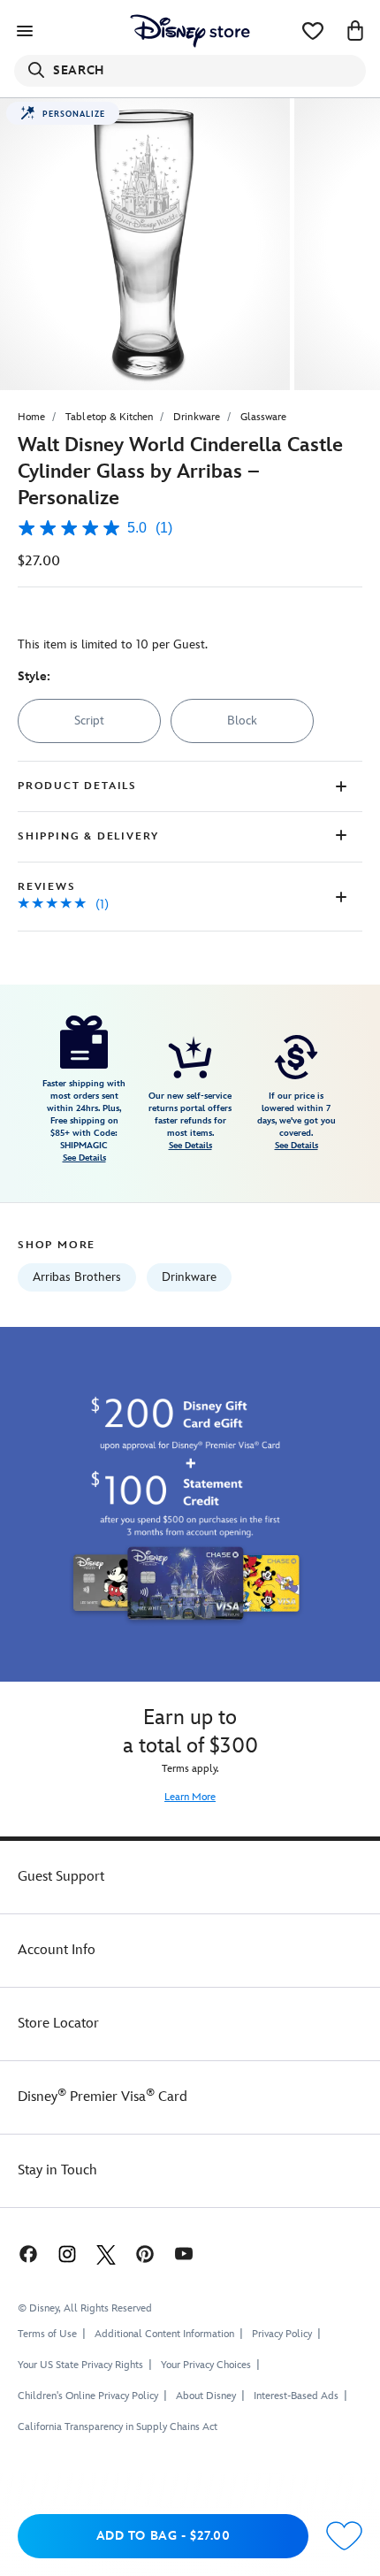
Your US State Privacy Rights (80, 2365)
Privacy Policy (282, 2334)
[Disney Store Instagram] (67, 2254)
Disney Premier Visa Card (103, 2097)
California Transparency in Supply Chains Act (118, 2427)
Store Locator (58, 2024)
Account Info (57, 1950)
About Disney (206, 2396)
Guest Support (61, 1877)
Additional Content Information (164, 2334)
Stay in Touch (57, 2170)
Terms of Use (47, 2334)
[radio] (89, 721)
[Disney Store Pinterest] (145, 2254)
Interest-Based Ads (296, 2396)
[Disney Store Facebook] (27, 2254)
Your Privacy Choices (206, 2365)
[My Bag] (355, 31)
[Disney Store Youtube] (184, 2254)
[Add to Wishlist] (344, 2537)
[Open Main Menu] (25, 31)
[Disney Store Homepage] (190, 31)
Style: (34, 676)
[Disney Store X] (106, 2254)
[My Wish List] (313, 31)
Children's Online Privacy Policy (88, 2396)
